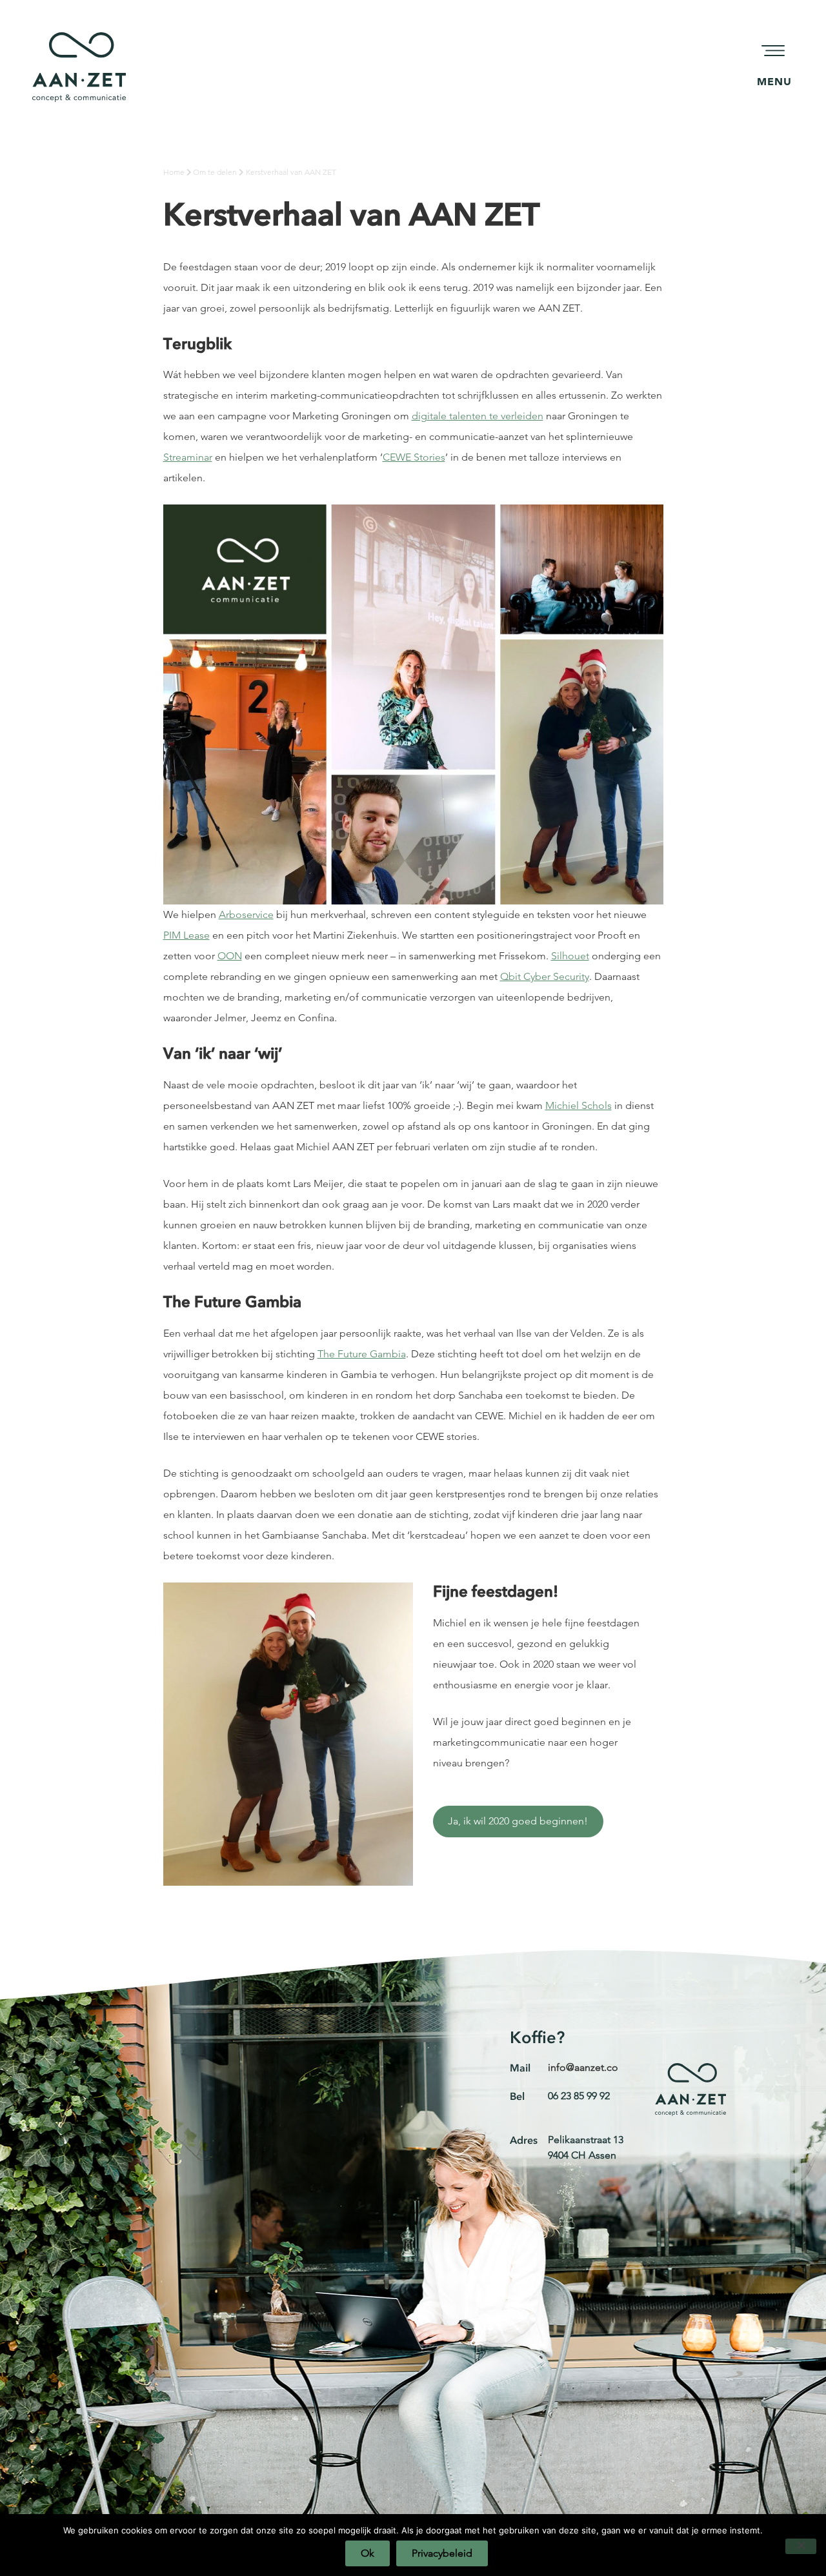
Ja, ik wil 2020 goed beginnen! (518, 1821)
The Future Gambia (362, 1354)
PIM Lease (186, 935)
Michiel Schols (579, 1105)
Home (174, 172)
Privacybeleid (442, 2553)
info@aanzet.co (583, 2067)
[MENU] (774, 52)
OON (230, 956)
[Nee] (801, 2546)
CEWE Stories (414, 457)
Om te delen (215, 172)
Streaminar (188, 457)
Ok (368, 2553)
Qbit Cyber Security (545, 976)
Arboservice (246, 914)
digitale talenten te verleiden (478, 416)
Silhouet (570, 956)
